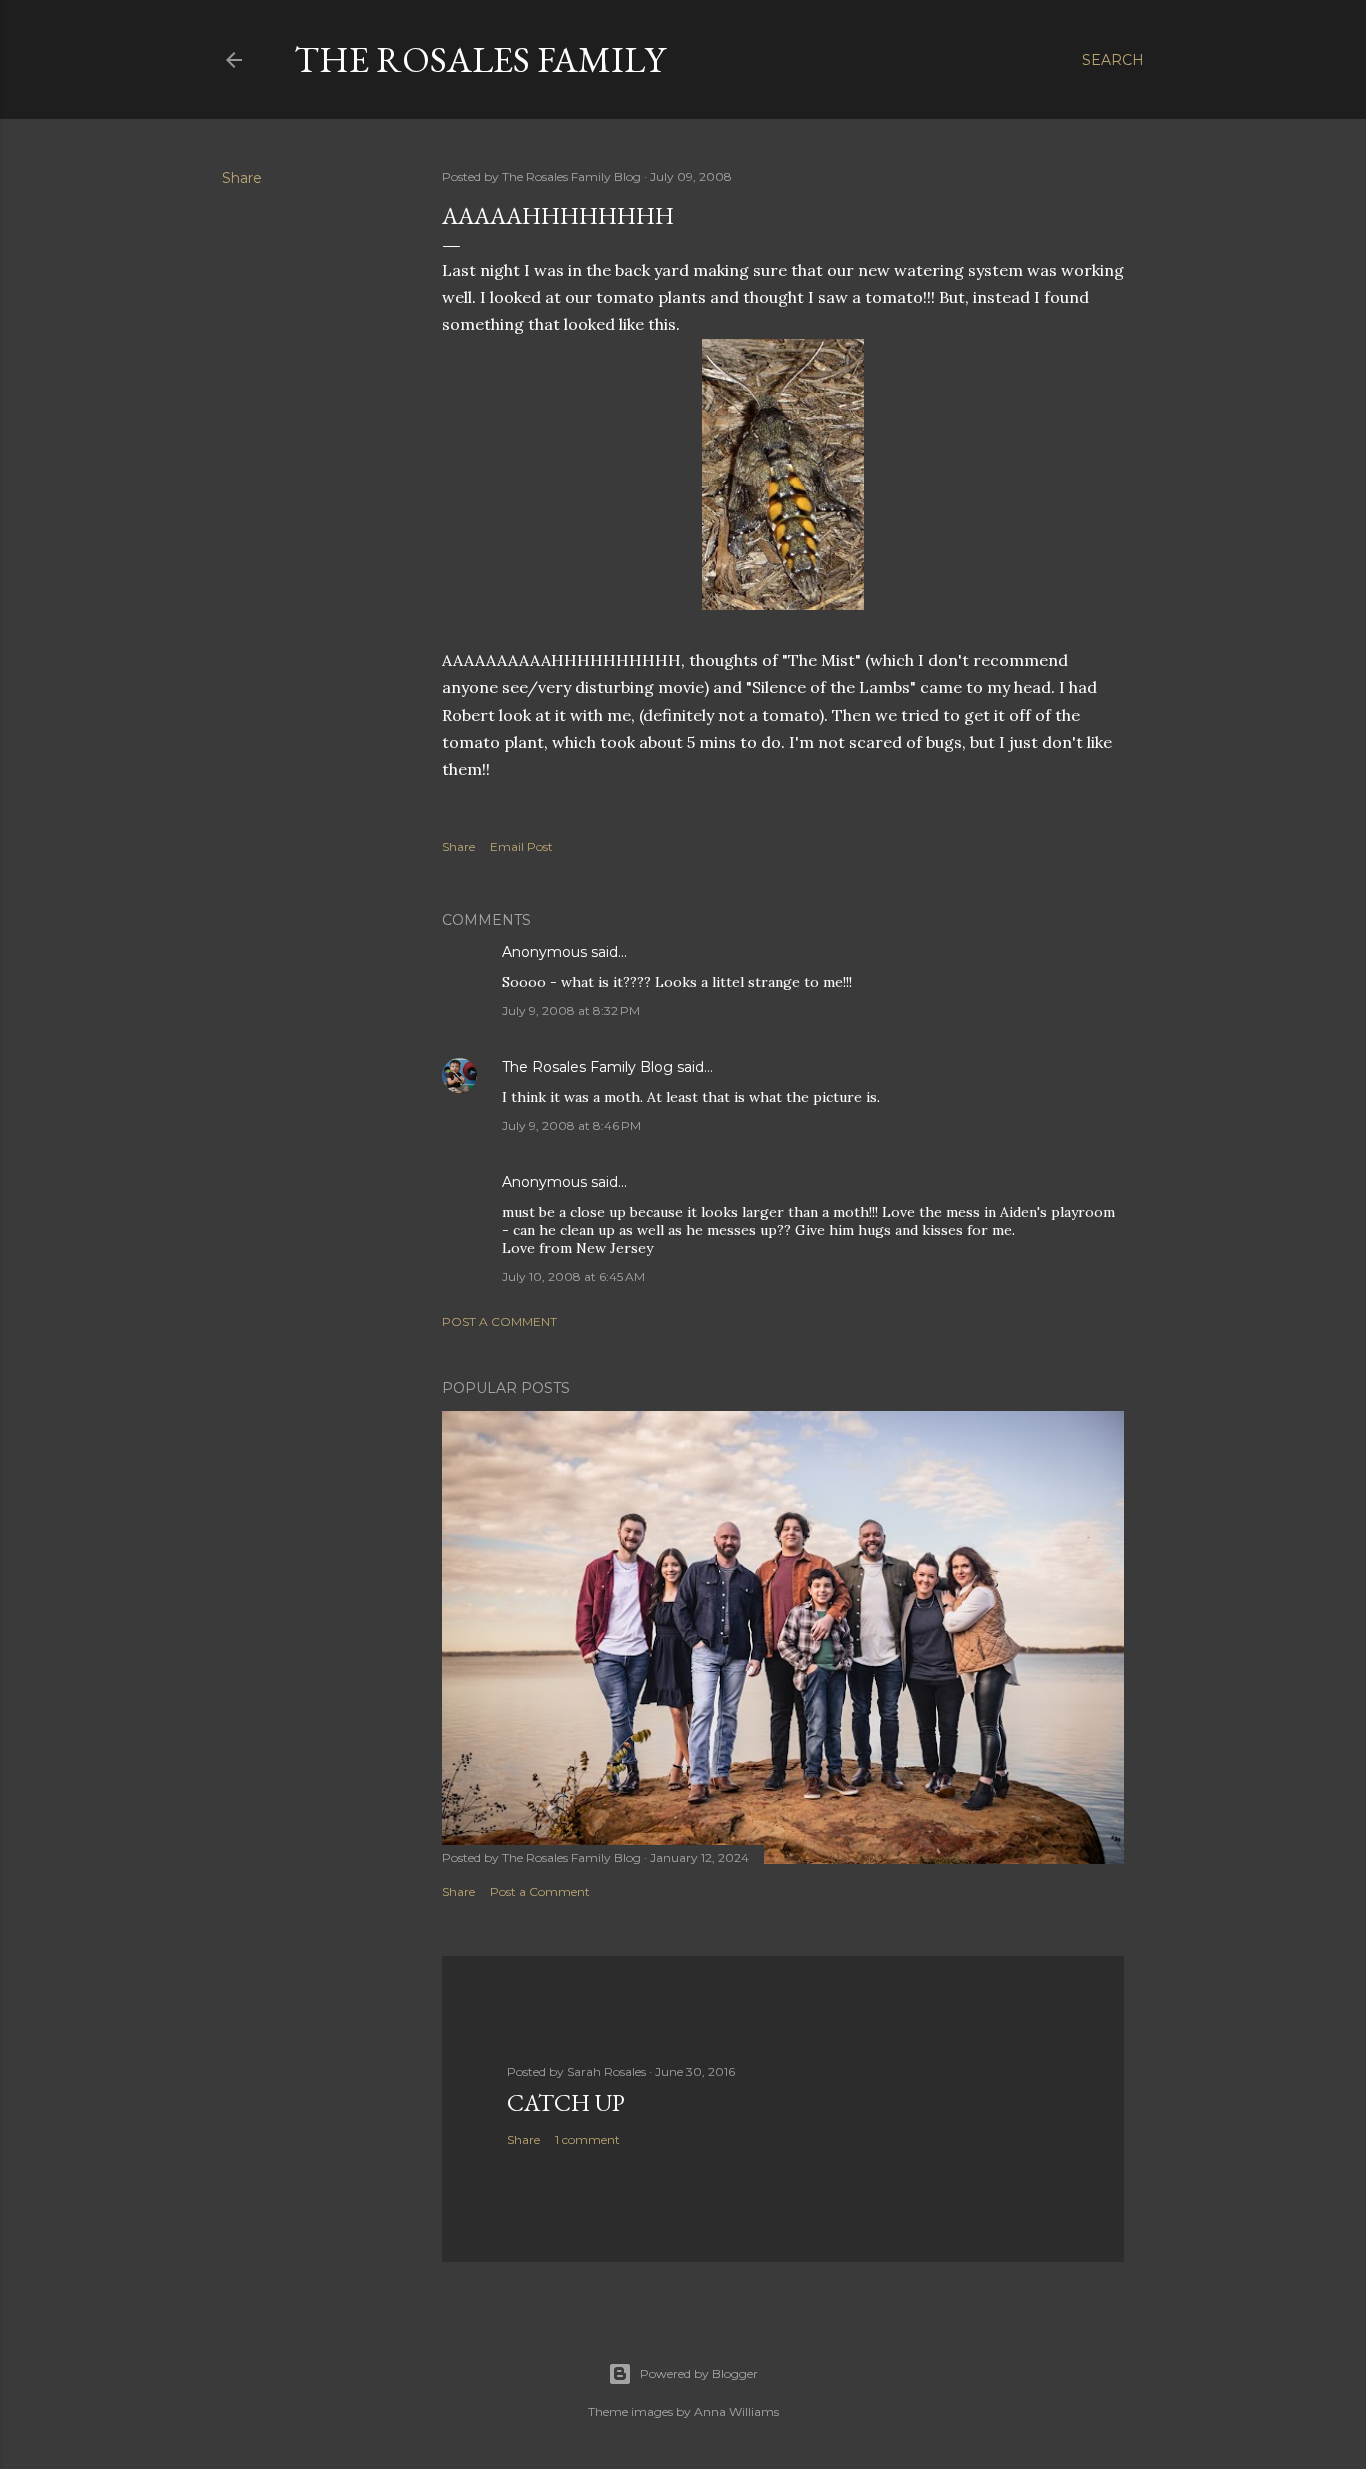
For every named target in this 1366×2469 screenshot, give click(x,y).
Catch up (566, 2102)
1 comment (587, 2139)
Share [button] (242, 178)
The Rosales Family (479, 59)
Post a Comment (499, 1321)
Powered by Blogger (699, 2373)
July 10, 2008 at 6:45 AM (573, 1276)
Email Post (521, 846)
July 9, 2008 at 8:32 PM (571, 1010)
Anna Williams (736, 2411)
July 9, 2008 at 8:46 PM (571, 1125)
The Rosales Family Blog (587, 1067)
